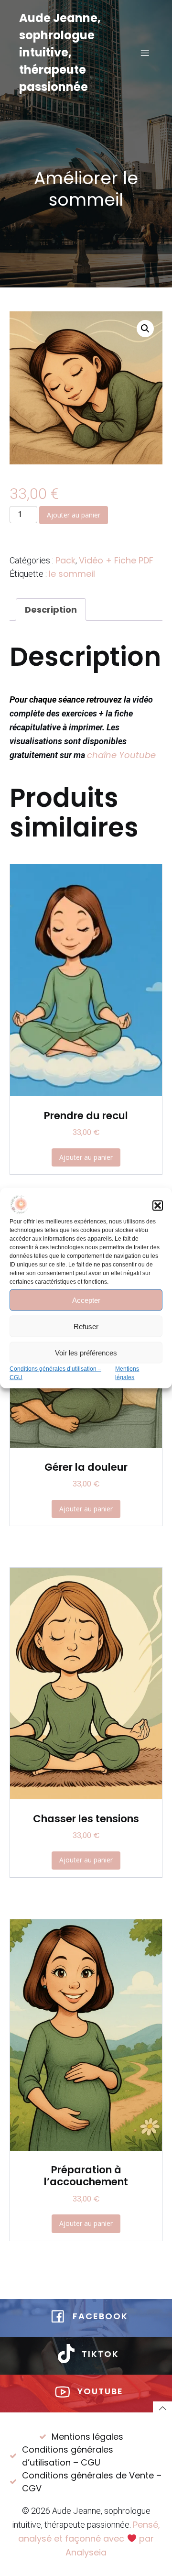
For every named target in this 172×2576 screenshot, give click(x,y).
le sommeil (72, 574)
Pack (65, 560)
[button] (158, 1206)
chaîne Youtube (121, 755)
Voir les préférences (86, 1352)
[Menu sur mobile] (145, 53)
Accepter (86, 1300)
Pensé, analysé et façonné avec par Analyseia (89, 2538)
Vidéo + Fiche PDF (116, 560)
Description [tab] (51, 610)
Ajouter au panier (74, 515)
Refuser (86, 1326)
